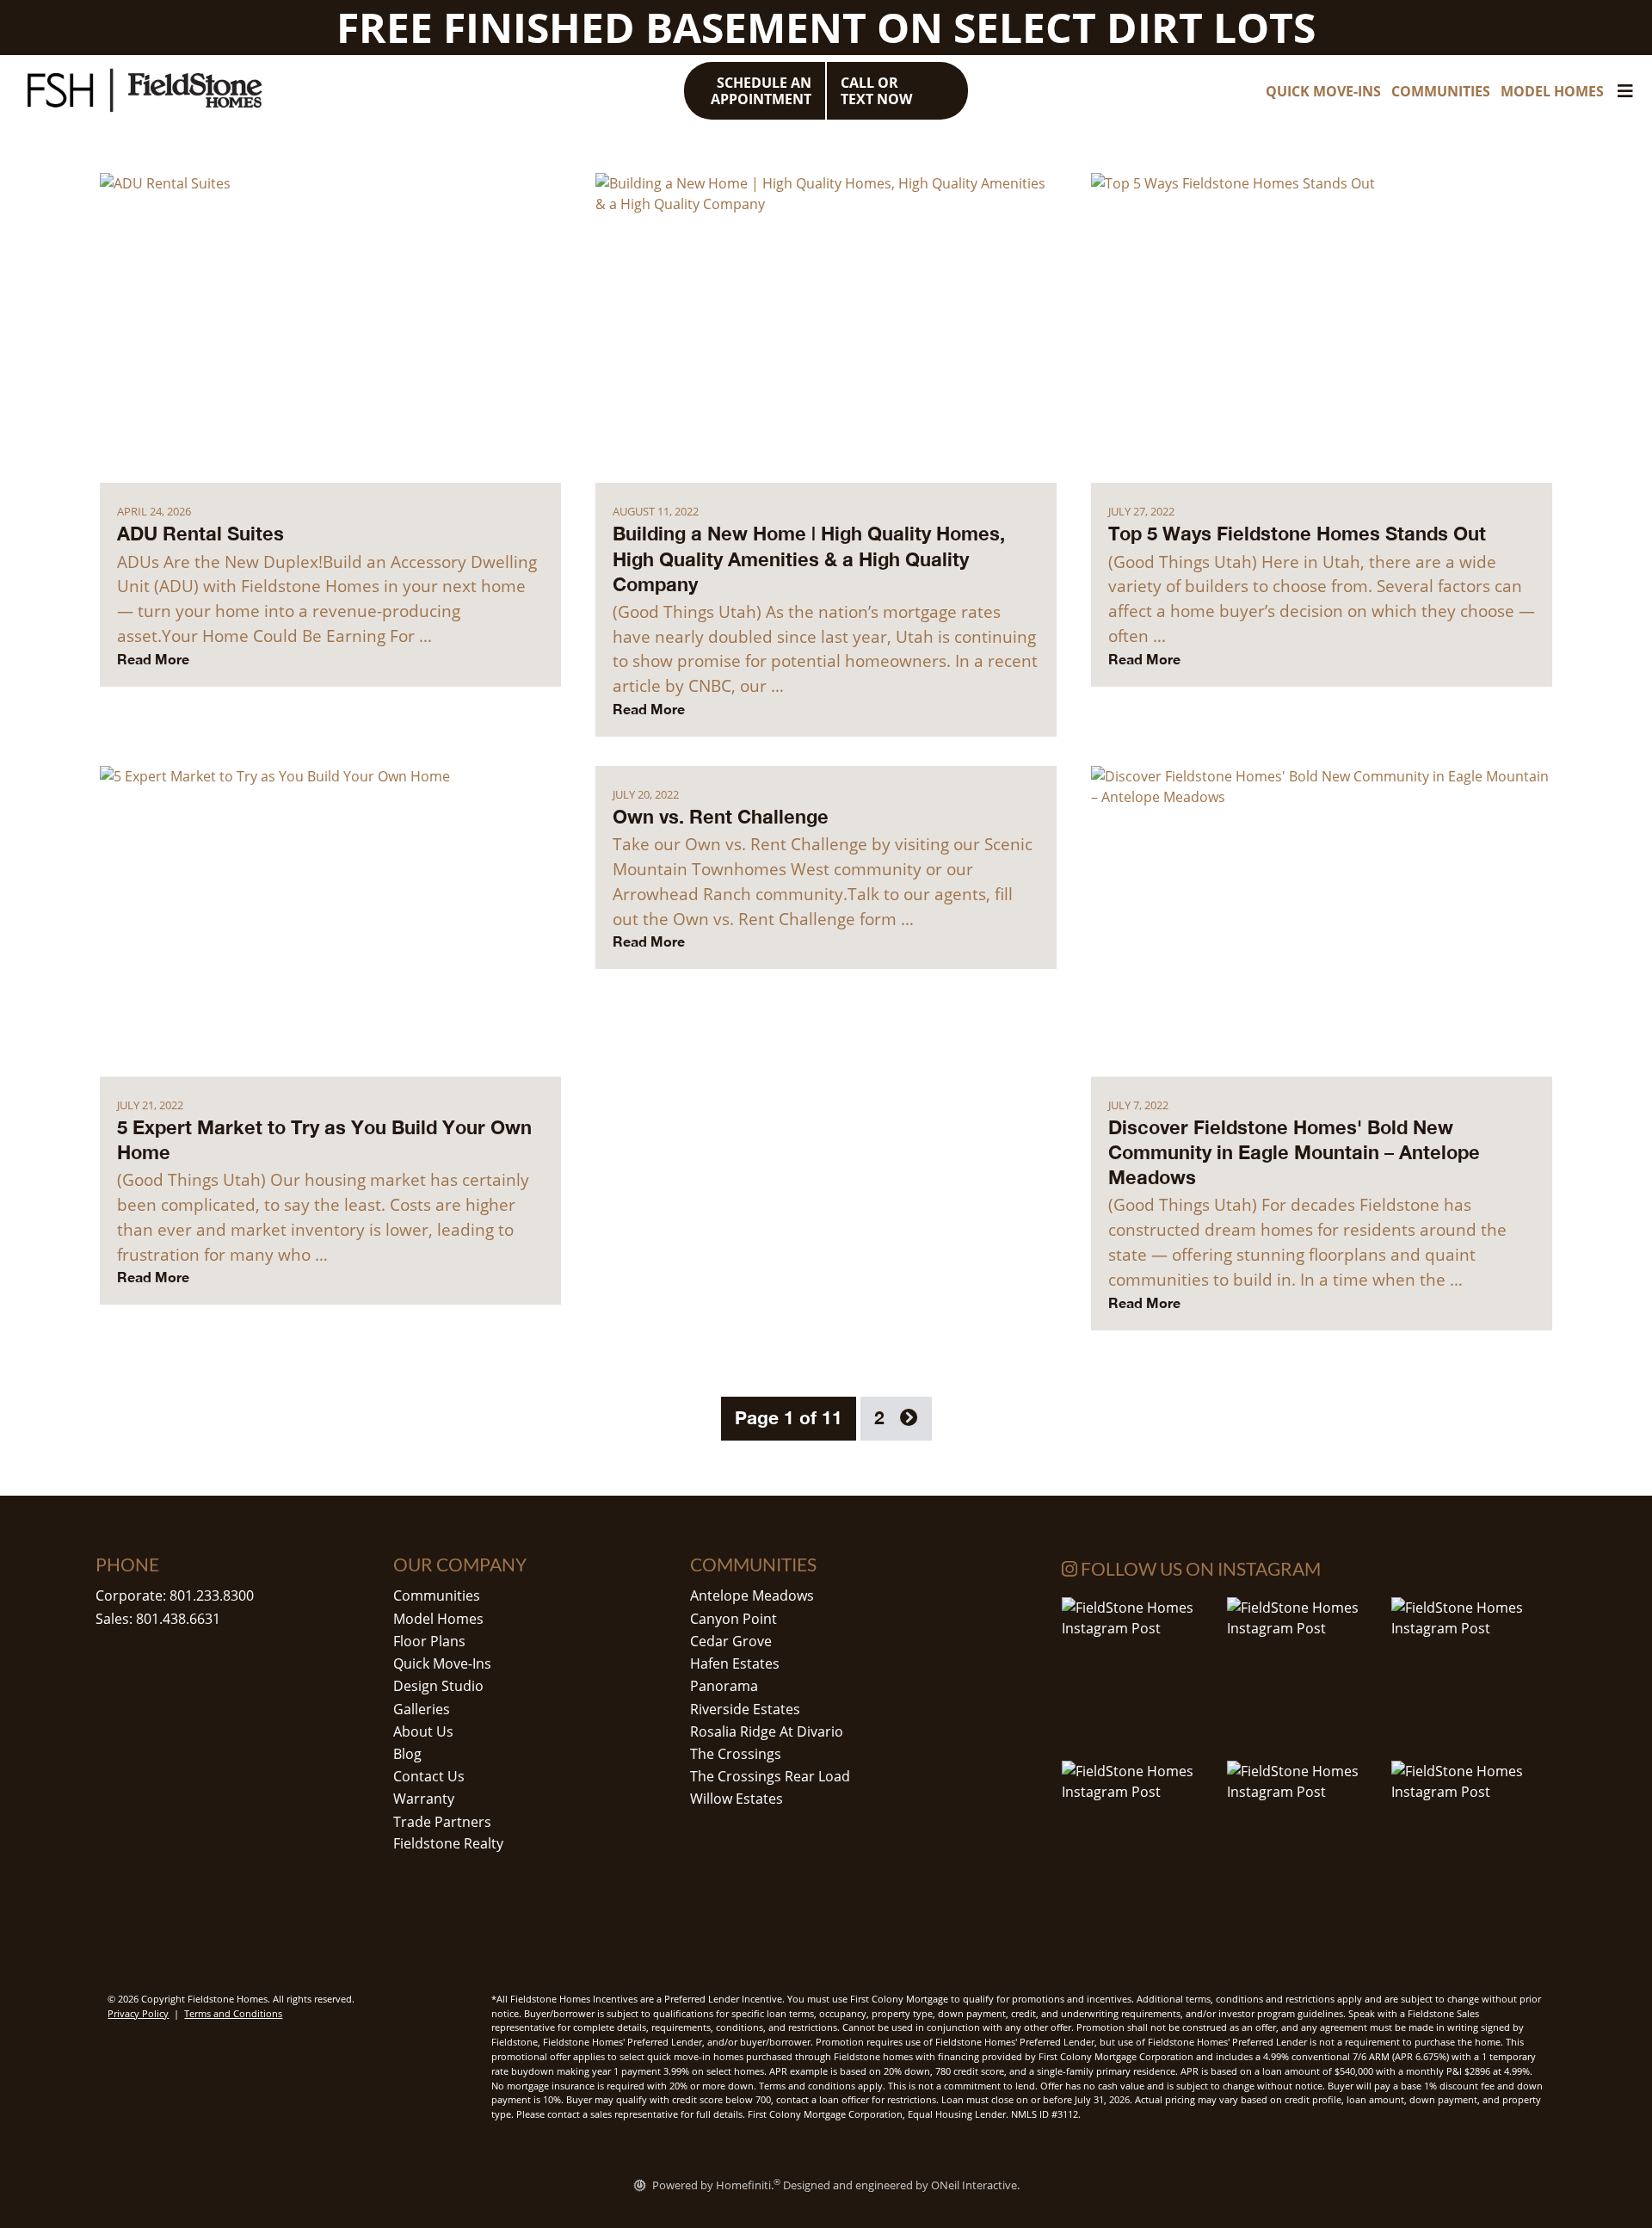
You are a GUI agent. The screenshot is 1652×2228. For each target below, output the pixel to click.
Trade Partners (442, 1822)
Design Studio (438, 1686)
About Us (423, 1731)
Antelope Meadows (752, 1595)
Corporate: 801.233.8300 (175, 1595)
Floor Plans (429, 1641)
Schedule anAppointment (761, 91)
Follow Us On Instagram (1199, 1568)
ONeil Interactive (974, 2185)
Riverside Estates (745, 1709)
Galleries (422, 1709)
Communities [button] (1441, 91)
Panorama (724, 1686)
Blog (407, 1754)
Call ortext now (876, 91)
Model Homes (438, 1619)
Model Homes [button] (1552, 91)
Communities (437, 1595)
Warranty (424, 1799)
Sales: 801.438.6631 (158, 1619)
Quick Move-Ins (442, 1663)
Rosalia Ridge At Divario (767, 1731)
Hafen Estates (735, 1663)
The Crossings (736, 1754)
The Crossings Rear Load (770, 1776)
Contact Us (429, 1776)
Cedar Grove (731, 1641)
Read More (153, 659)
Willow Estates (737, 1799)
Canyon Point (734, 1619)
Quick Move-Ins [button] (1323, 91)
